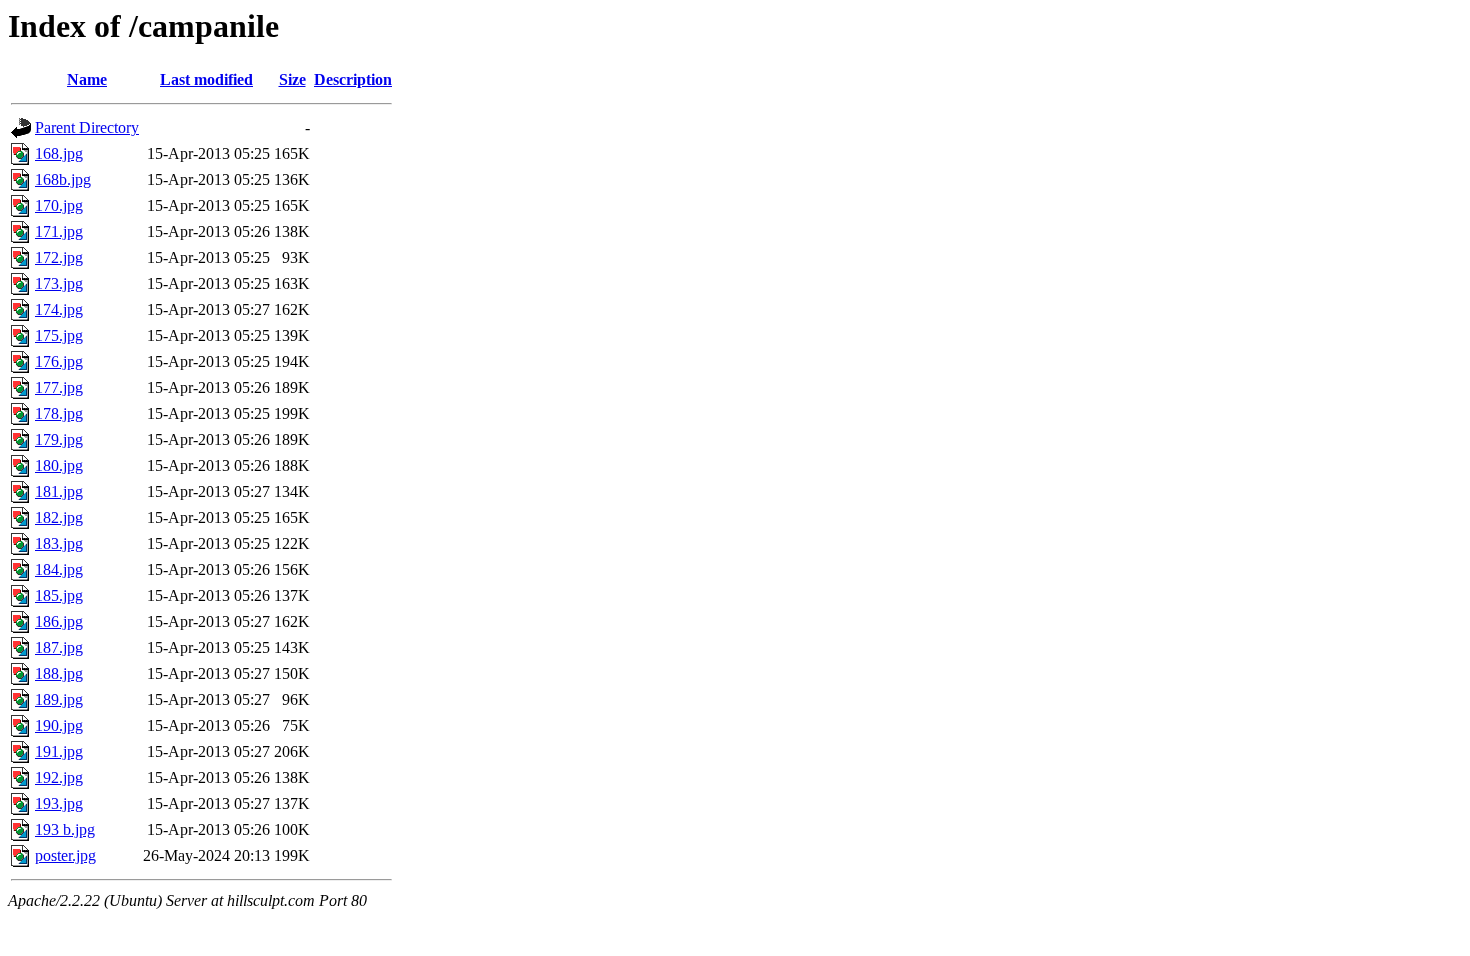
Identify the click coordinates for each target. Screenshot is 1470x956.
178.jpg (59, 413)
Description (353, 79)
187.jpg (59, 647)
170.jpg (59, 205)
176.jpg (59, 361)
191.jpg (59, 751)
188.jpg (59, 673)
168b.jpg (63, 179)
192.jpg (59, 777)
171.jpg (59, 231)
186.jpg (59, 621)
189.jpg (59, 699)
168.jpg (59, 153)
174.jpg (59, 309)
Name (87, 79)
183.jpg (59, 543)
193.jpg (59, 803)
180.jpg (59, 465)
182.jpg (59, 517)
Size (292, 79)
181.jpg (59, 491)
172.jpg (59, 257)
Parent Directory (87, 127)
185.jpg (59, 595)
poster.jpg (65, 855)
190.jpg (59, 725)
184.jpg (59, 569)
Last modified (206, 79)
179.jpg (59, 439)
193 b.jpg (65, 829)
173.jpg (59, 283)
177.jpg (59, 387)
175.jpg (59, 335)
